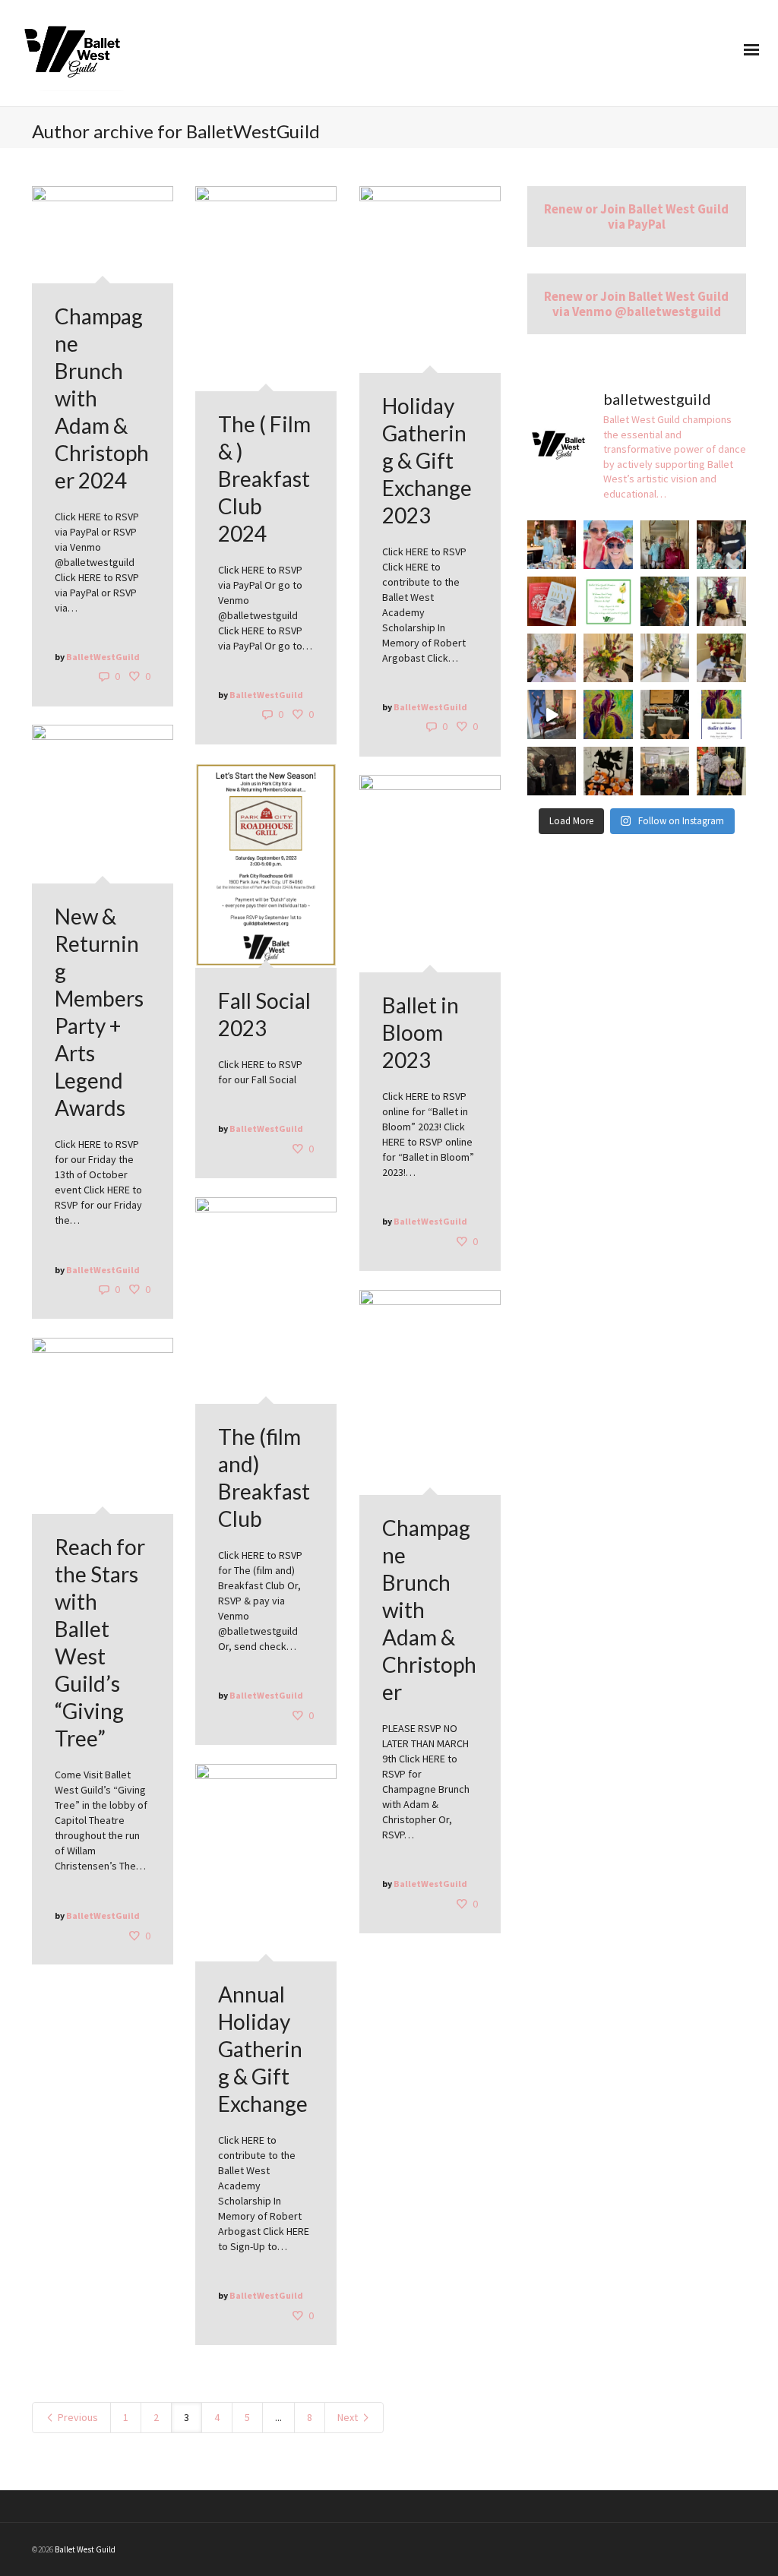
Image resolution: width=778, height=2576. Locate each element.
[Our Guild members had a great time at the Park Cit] (721, 771)
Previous (77, 2417)
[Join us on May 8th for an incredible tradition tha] (721, 714)
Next (349, 2417)
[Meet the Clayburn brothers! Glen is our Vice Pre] (665, 545)
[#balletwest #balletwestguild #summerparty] (608, 601)
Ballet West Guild (85, 2549)
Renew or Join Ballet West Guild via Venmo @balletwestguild (636, 304)
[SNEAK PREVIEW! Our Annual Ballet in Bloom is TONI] (552, 714)
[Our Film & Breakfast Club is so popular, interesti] (665, 771)
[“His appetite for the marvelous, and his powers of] (608, 771)
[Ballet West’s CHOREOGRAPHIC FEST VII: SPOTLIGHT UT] (665, 601)
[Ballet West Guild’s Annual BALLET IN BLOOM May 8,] (608, 714)
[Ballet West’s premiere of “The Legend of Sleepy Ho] (552, 771)
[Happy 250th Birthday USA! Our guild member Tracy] (608, 545)
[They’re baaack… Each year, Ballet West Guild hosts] (552, 545)
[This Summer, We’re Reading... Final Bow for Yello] (552, 601)
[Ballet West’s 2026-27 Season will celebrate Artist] (721, 601)
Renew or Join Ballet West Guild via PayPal (636, 217)
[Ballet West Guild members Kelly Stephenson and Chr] (721, 545)
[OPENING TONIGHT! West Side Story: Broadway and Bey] (665, 714)
